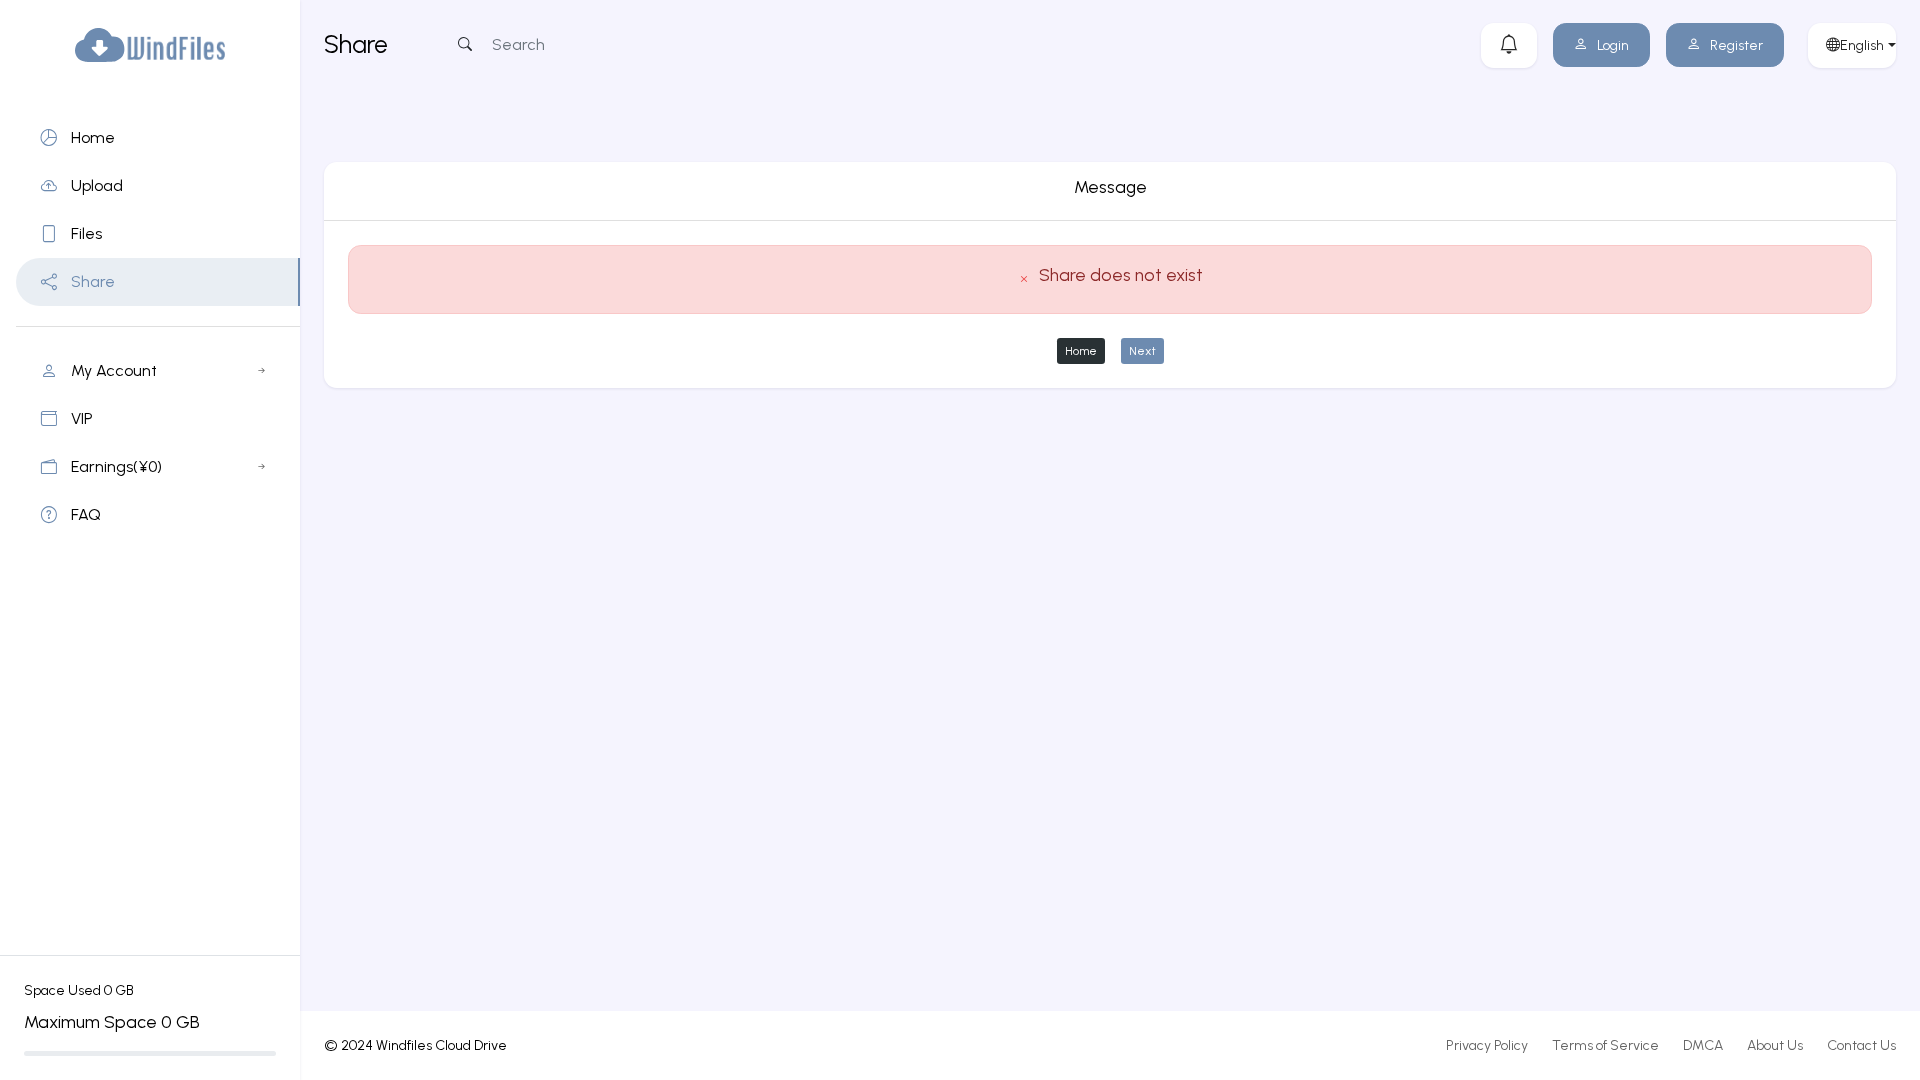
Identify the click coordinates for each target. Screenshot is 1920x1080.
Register (1736, 45)
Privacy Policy (1487, 1045)
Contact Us (1861, 1045)
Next (1142, 350)
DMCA (1703, 1045)
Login (1613, 45)
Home (1081, 350)
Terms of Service (1605, 1045)
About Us (1775, 1045)
